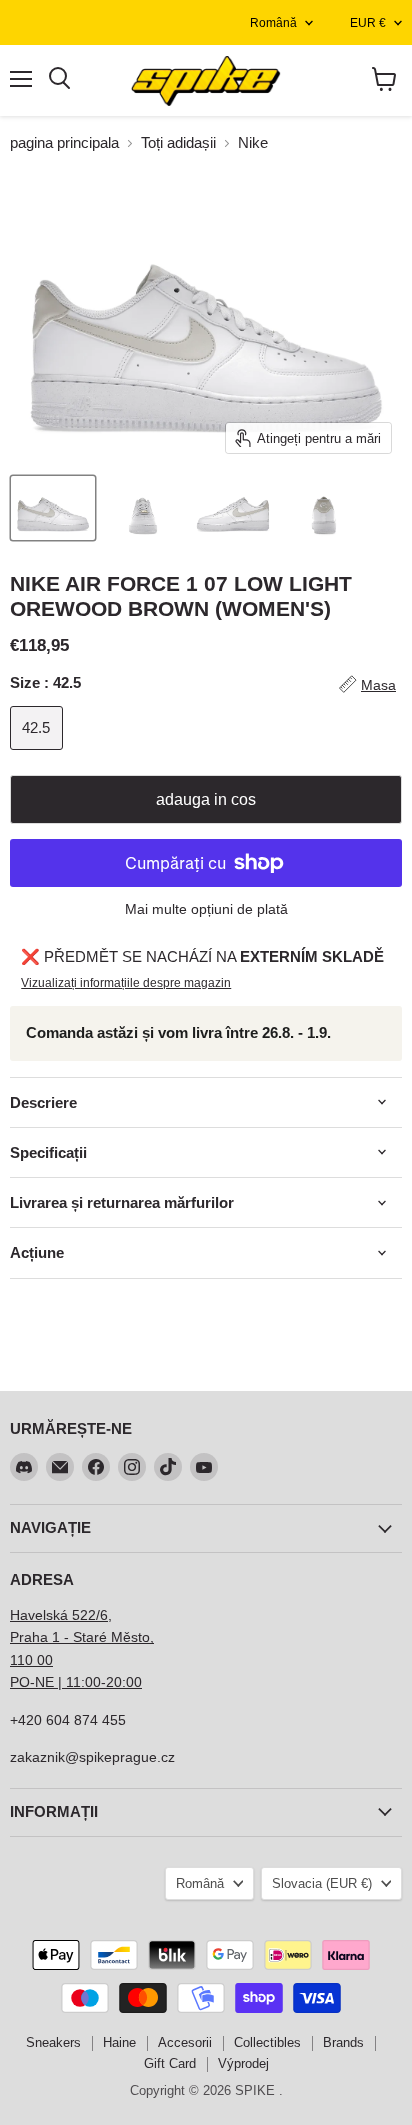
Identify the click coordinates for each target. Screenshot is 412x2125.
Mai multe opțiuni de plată (206, 909)
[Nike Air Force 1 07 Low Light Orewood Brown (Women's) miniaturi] (53, 508)
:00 (132, 1682)
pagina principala (64, 142)
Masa (378, 685)
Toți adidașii (178, 142)
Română (273, 23)
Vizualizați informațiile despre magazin (126, 983)
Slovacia (322, 1883)
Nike (253, 142)
